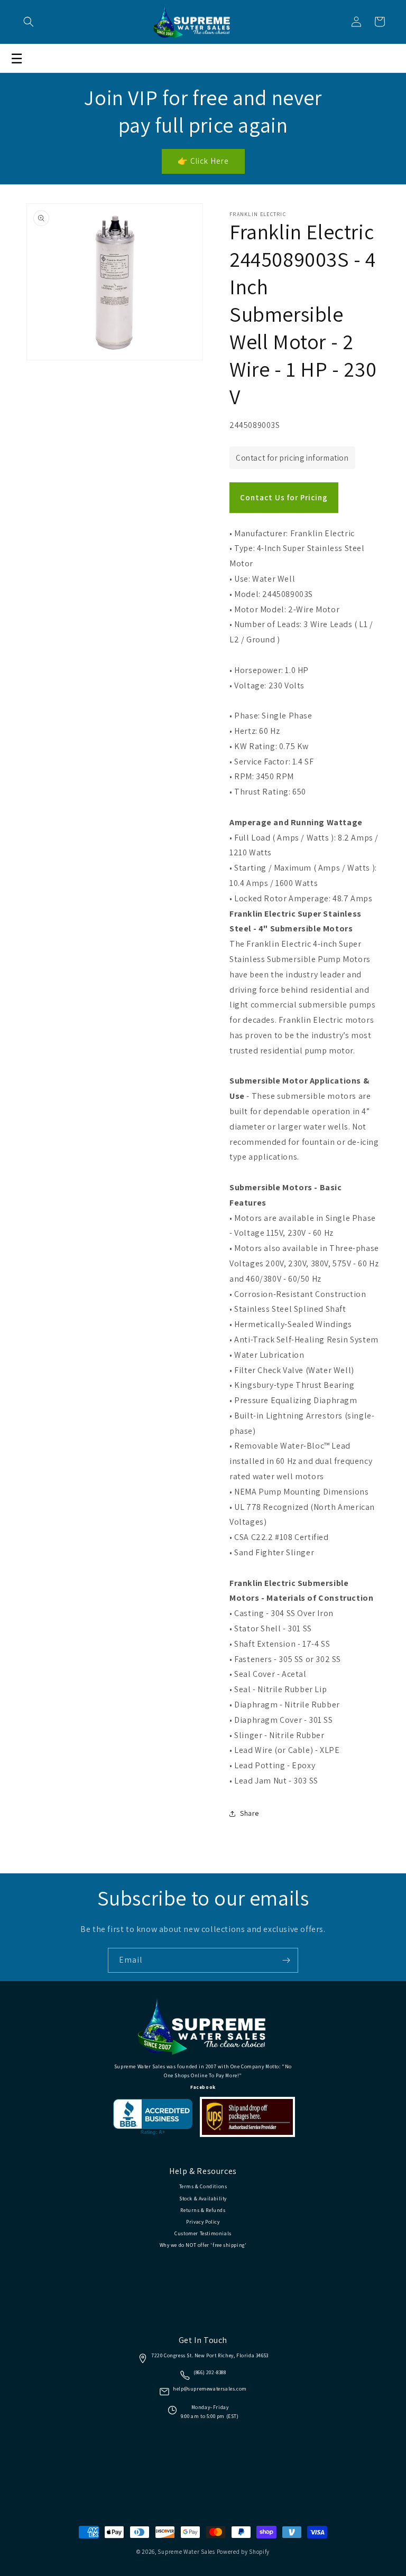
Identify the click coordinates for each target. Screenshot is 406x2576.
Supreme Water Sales (186, 2552)
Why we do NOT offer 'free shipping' (203, 2245)
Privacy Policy (203, 2222)
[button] (29, 22)
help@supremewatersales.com (210, 2389)
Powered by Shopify (243, 2552)
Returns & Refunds (203, 2210)
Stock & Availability (203, 2199)
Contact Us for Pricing (284, 497)
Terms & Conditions (203, 2186)
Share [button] (250, 1813)
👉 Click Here (203, 161)
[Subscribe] (286, 1960)
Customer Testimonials (203, 2233)
